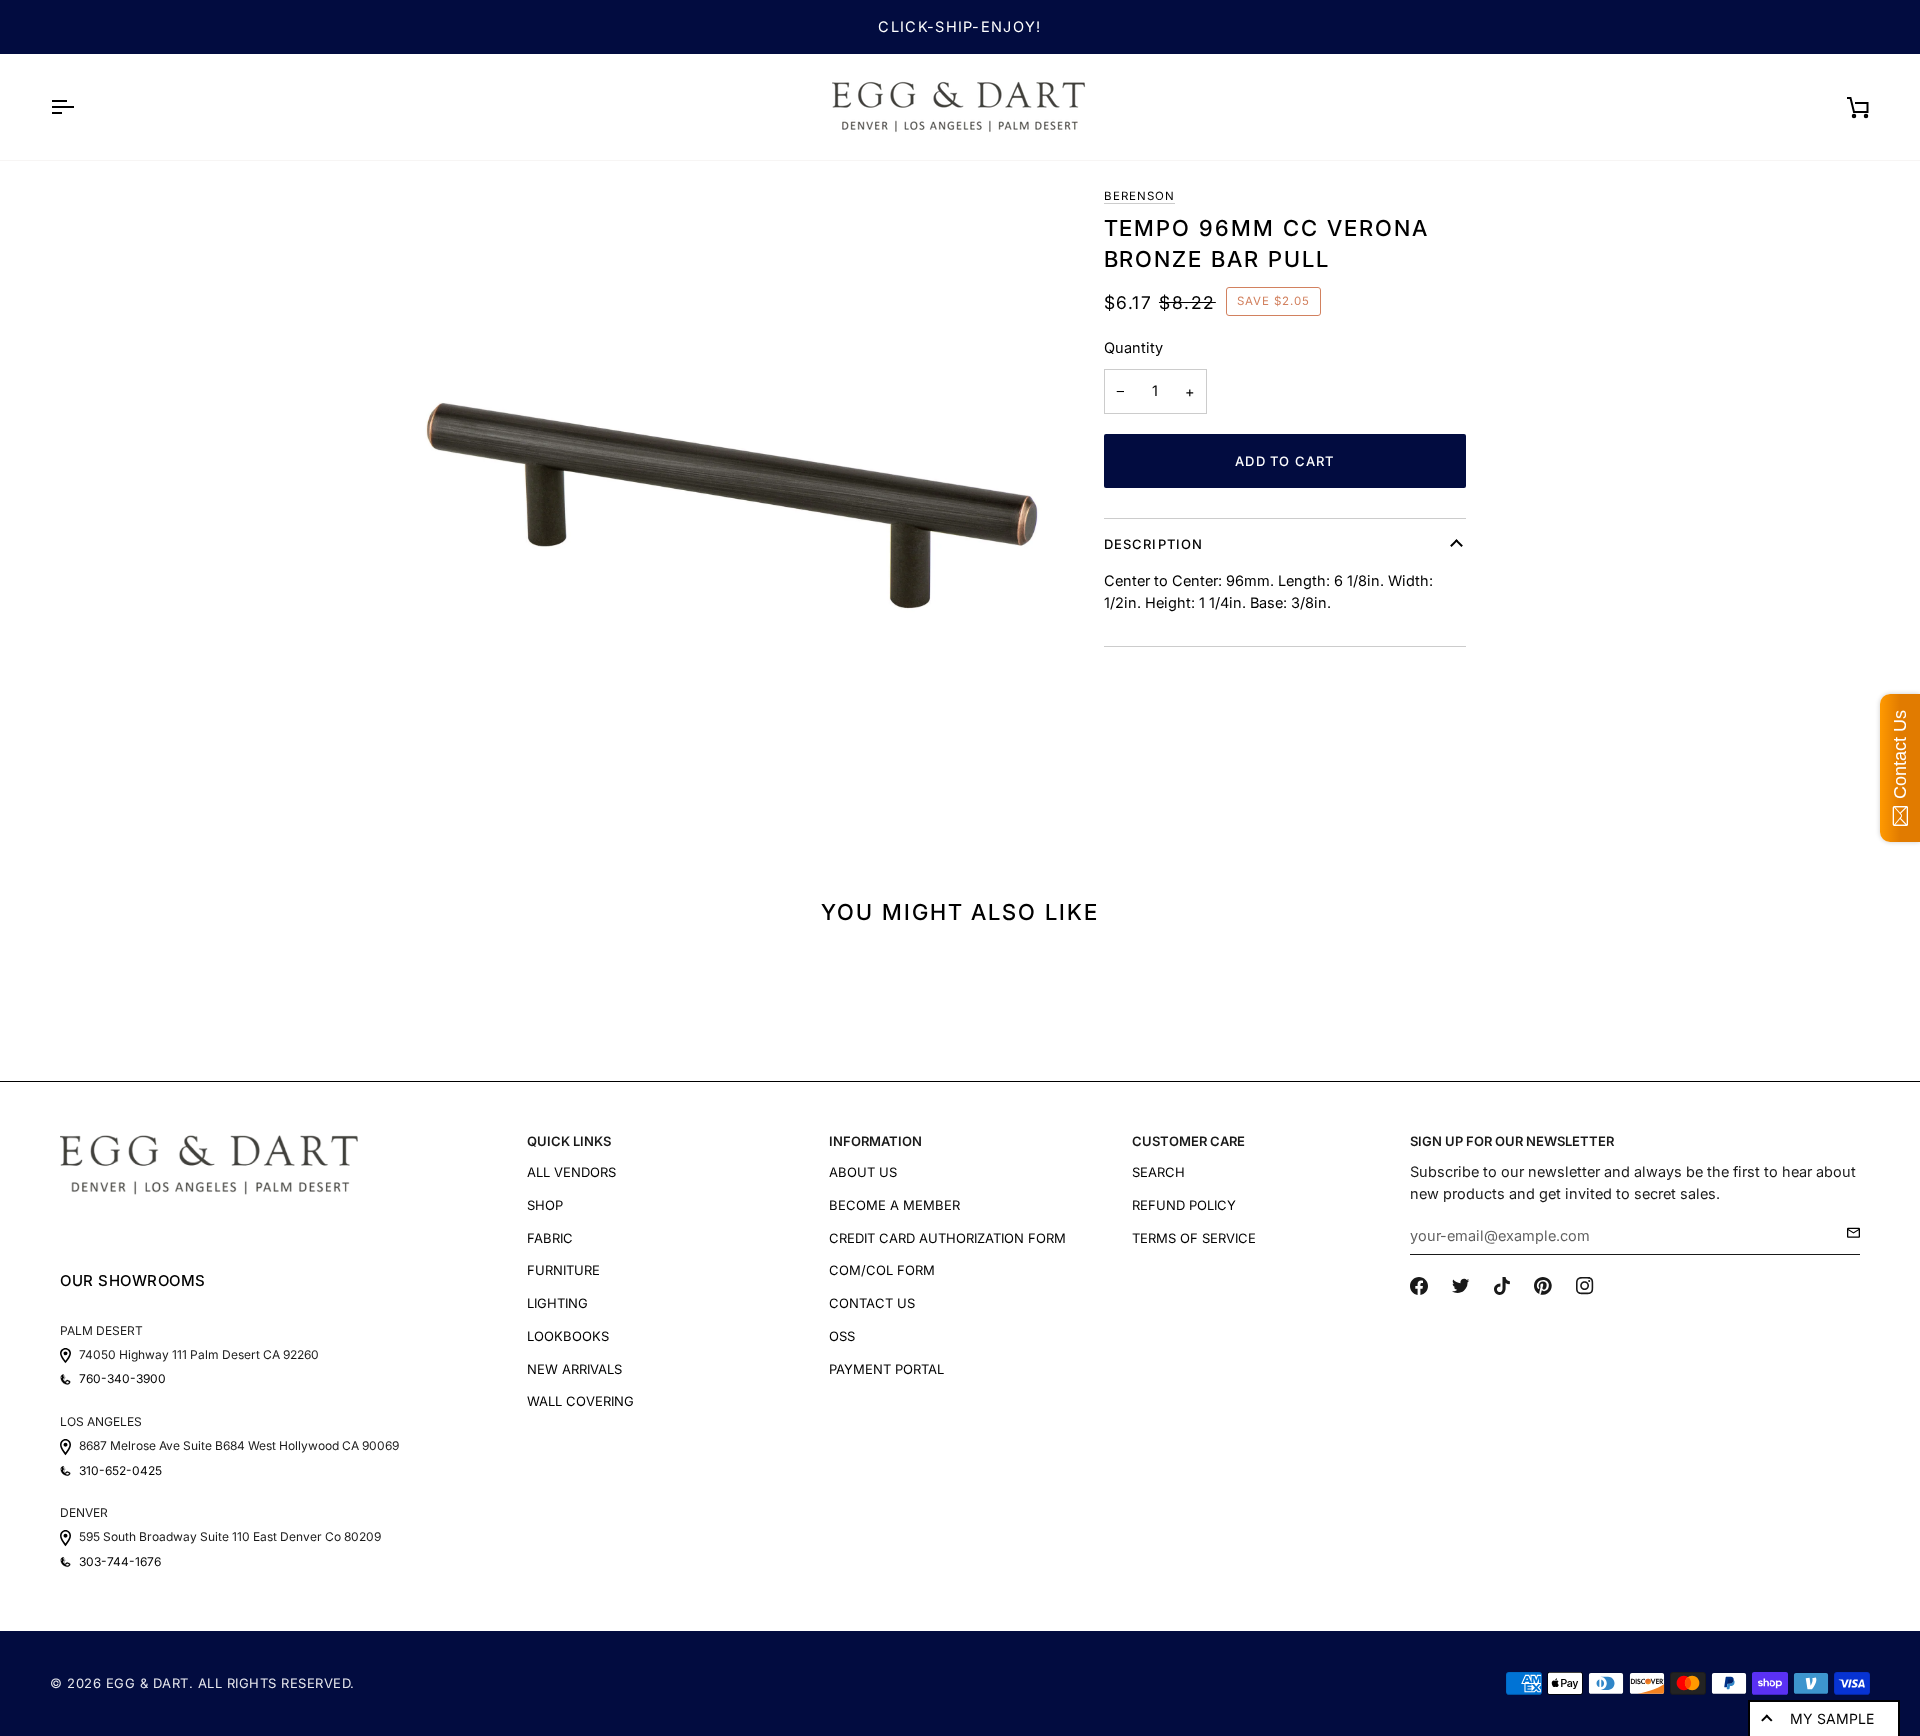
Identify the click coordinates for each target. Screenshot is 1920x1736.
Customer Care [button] (1188, 1141)
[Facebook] (1419, 1286)
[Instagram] (1585, 1286)
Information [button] (875, 1141)
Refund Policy (1184, 1205)
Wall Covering (580, 1401)
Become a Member (894, 1205)
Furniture (563, 1270)
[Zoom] (732, 506)
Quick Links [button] (569, 1141)
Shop (545, 1205)
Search (1158, 1172)
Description (1154, 544)
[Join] (1847, 1233)
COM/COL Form (882, 1270)
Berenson (1139, 196)
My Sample (1832, 1718)
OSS (842, 1336)
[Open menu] (80, 107)
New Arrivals (574, 1369)
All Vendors (571, 1172)
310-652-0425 (120, 1471)
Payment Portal (886, 1369)
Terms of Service (1194, 1238)
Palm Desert (101, 1330)
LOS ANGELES (101, 1421)
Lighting (557, 1303)
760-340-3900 (122, 1379)
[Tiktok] (1502, 1286)
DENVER (84, 1512)
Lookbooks (568, 1336)
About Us (863, 1172)
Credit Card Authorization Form (947, 1238)
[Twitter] (1461, 1286)
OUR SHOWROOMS (133, 1280)
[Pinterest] (1543, 1286)
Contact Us (872, 1303)
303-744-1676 (120, 1562)
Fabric (550, 1238)
